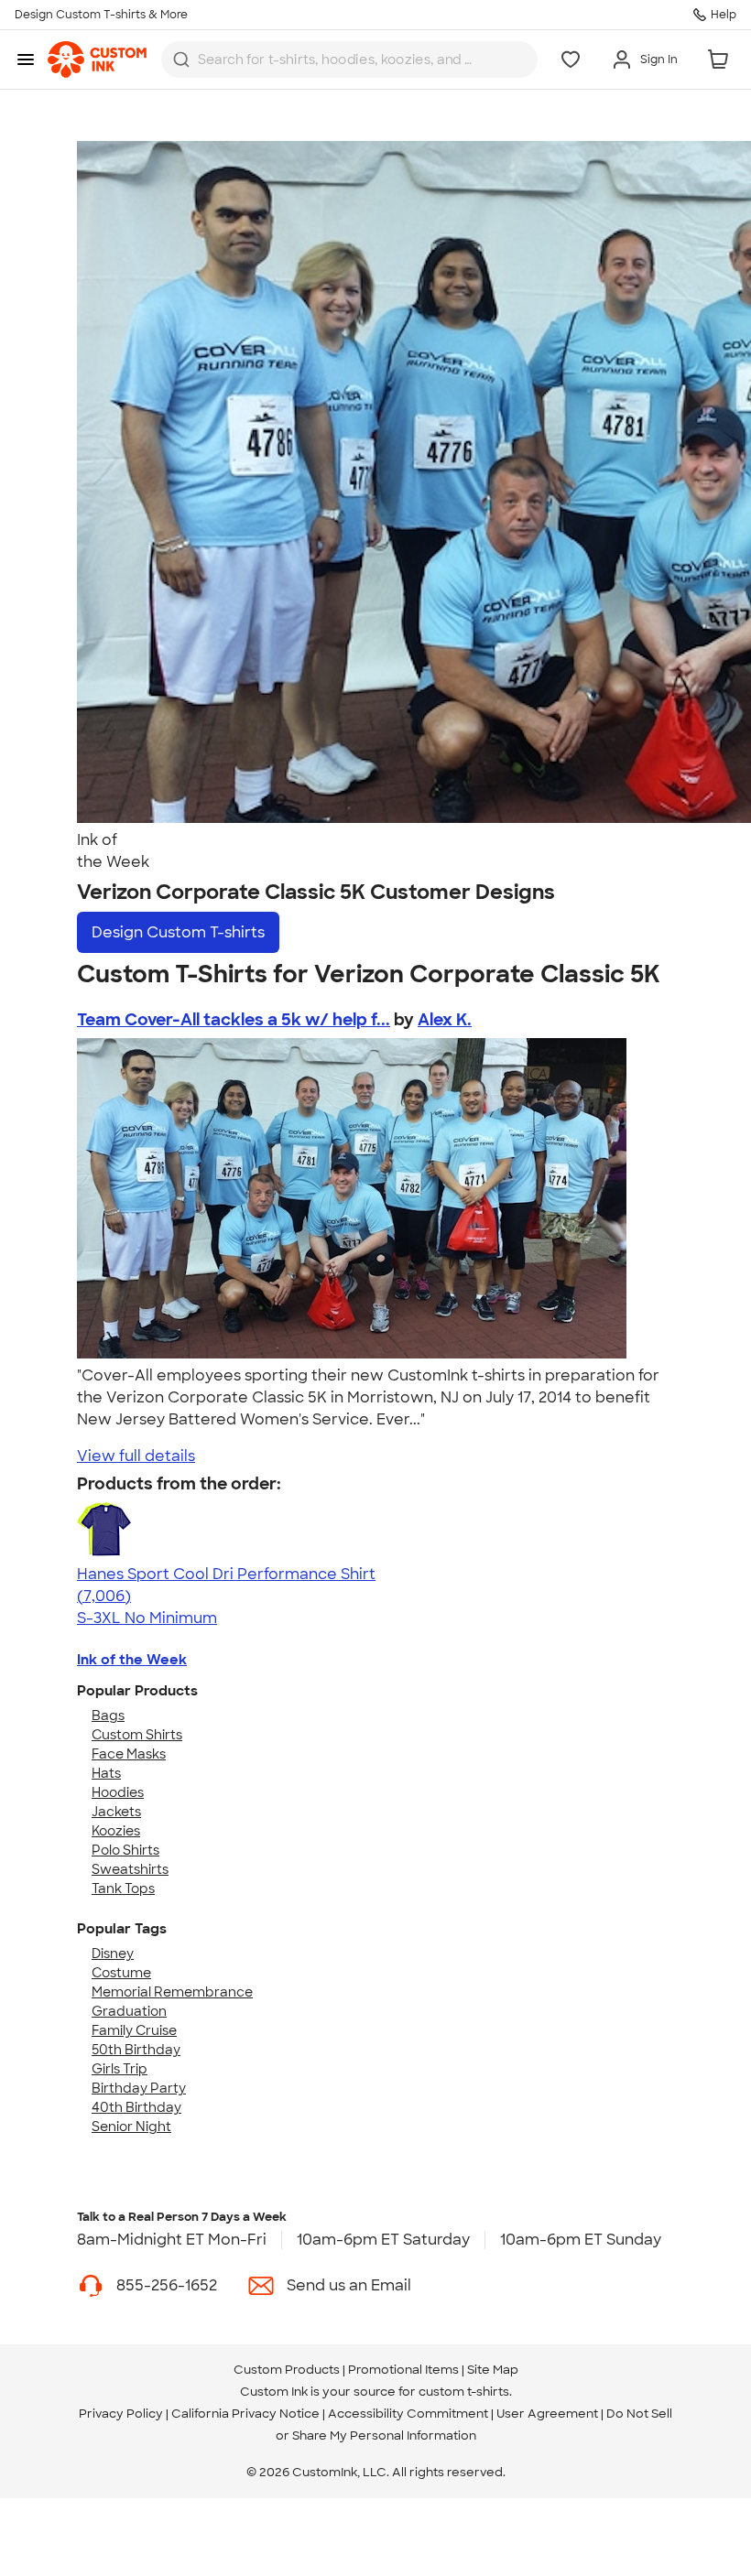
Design (178, 932)
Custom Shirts (137, 1735)
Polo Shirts (125, 1850)
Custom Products (287, 2370)
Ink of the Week (132, 1660)
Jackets (116, 1812)
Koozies (116, 1831)
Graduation (129, 2011)
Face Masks (129, 1754)
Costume (121, 1973)
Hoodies (118, 1792)
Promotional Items (403, 2370)
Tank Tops (123, 1889)
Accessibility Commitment (408, 2414)
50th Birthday (136, 2050)
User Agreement (547, 2414)
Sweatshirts (130, 1869)
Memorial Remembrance (172, 1992)
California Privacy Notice (245, 2414)
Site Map (493, 2370)
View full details (136, 1456)
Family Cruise (134, 2030)
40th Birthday (136, 2107)
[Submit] (181, 60)
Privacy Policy (121, 2414)
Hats (106, 1773)
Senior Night (131, 2127)
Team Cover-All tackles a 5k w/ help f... (234, 1020)
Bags (108, 1716)
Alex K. (445, 1020)
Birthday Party (139, 2088)
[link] (97, 60)
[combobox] (349, 60)
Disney (113, 1954)
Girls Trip (120, 2069)
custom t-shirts (464, 2392)
